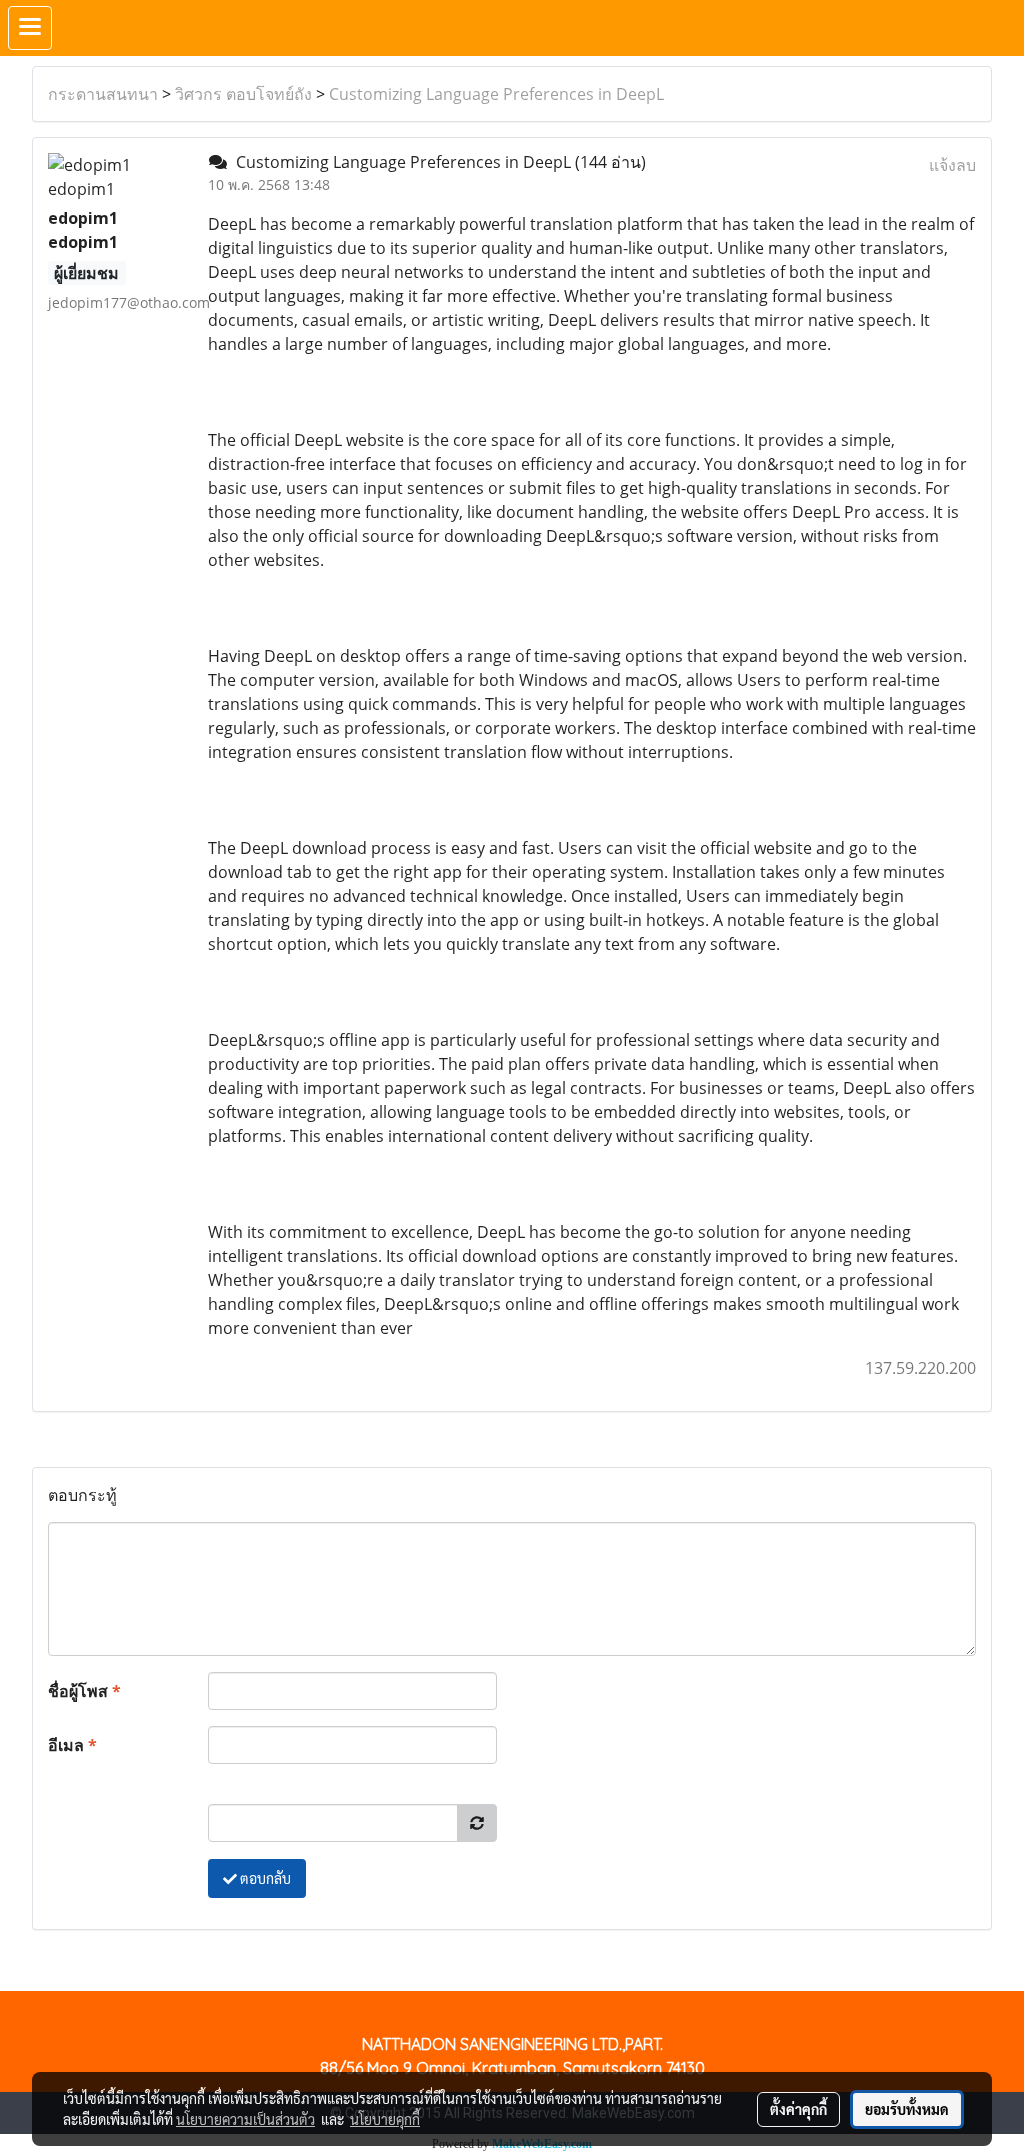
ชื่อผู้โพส (84, 1691)
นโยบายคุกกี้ (385, 2119)
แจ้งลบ (952, 165)
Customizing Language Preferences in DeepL (496, 94)
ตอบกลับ (264, 1878)
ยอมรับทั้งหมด (907, 2109)
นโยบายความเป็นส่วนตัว (245, 2119)
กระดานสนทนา (103, 94)
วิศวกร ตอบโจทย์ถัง (243, 94)
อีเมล (72, 1745)
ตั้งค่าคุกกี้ (798, 2109)
